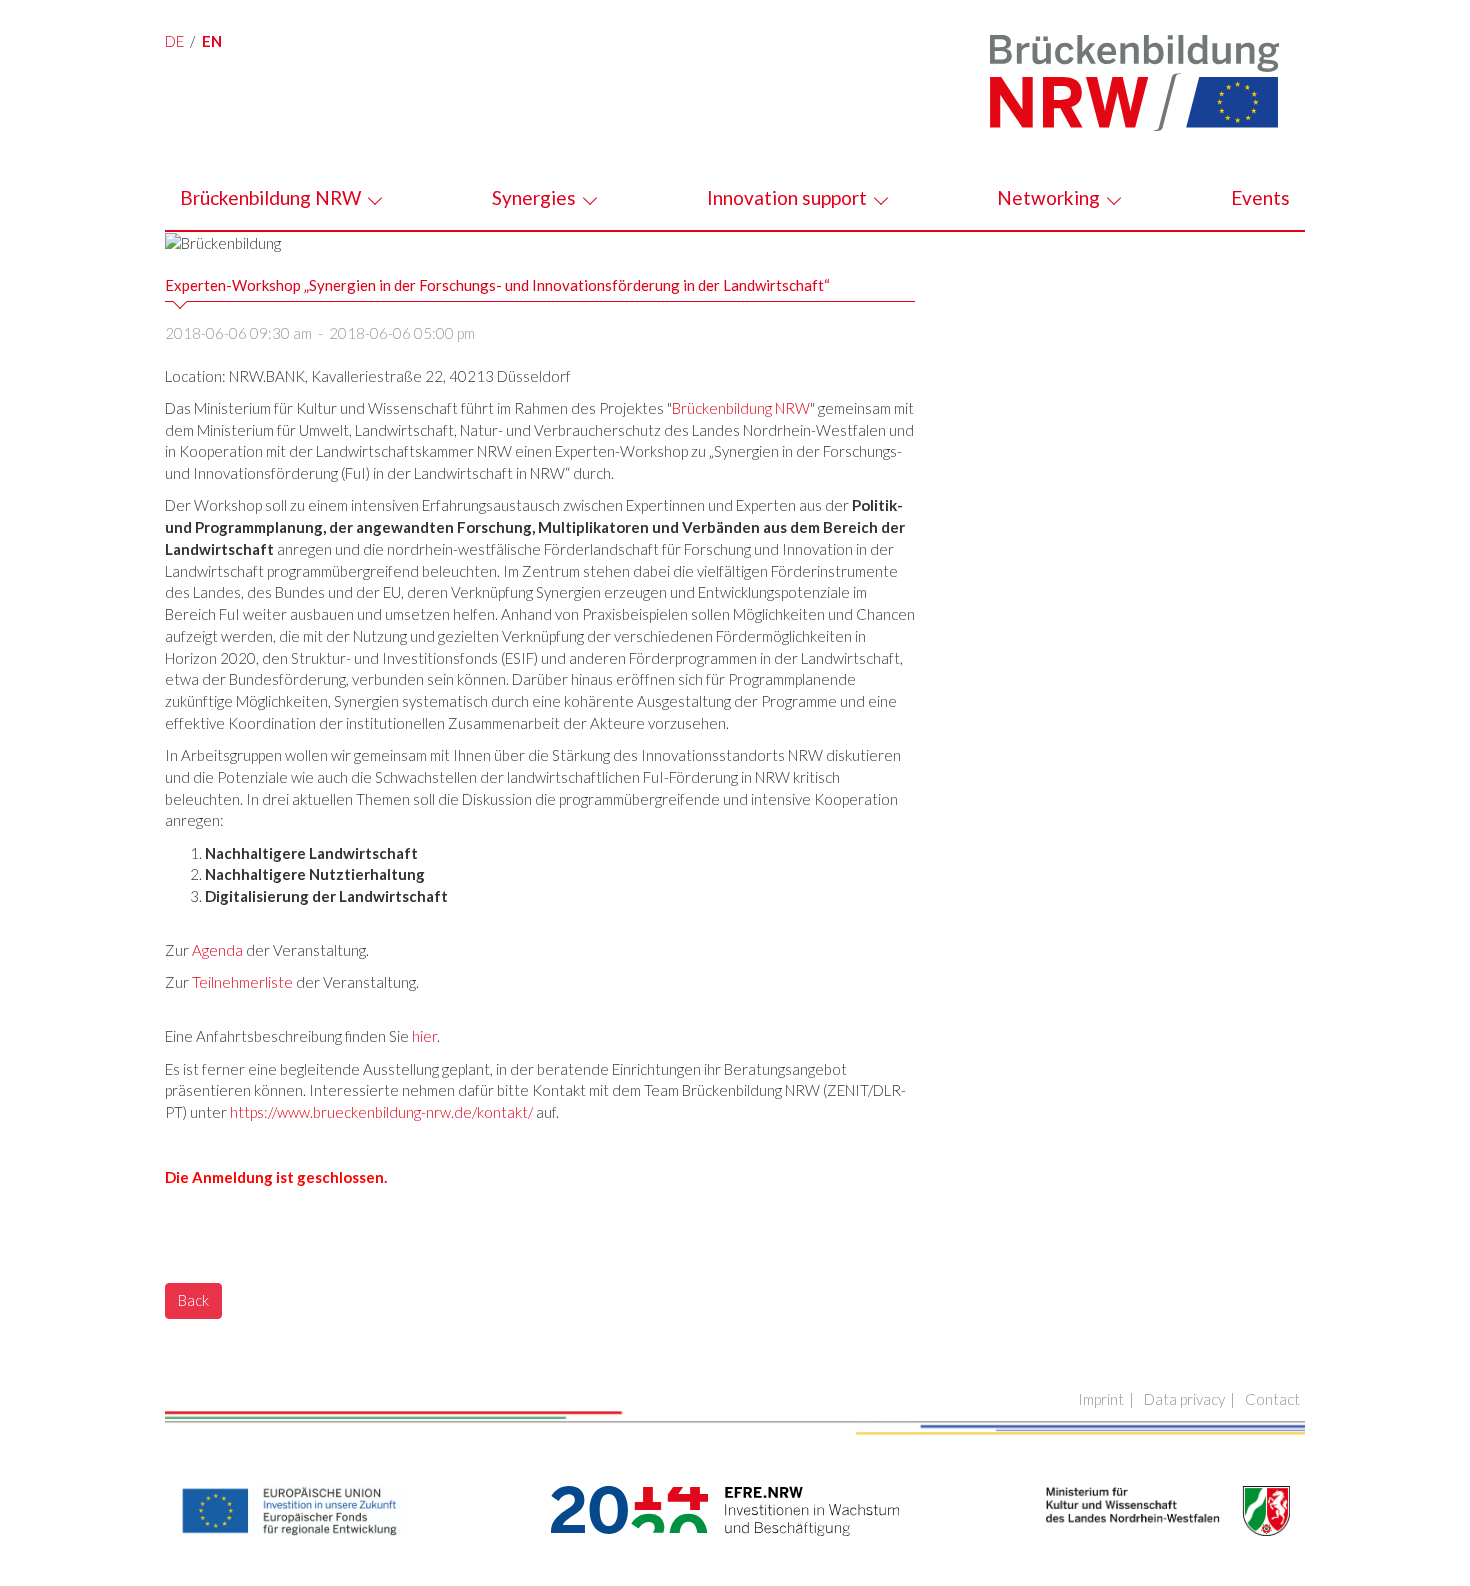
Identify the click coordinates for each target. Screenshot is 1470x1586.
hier (424, 1036)
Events (1260, 197)
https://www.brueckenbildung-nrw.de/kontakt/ (381, 1112)
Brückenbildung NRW (272, 197)
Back (193, 1300)
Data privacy (1184, 1399)
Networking (1050, 197)
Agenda (217, 950)
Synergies (536, 197)
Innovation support (789, 197)
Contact (1272, 1399)
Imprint (1101, 1399)
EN (212, 41)
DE (174, 41)
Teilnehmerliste (242, 982)
